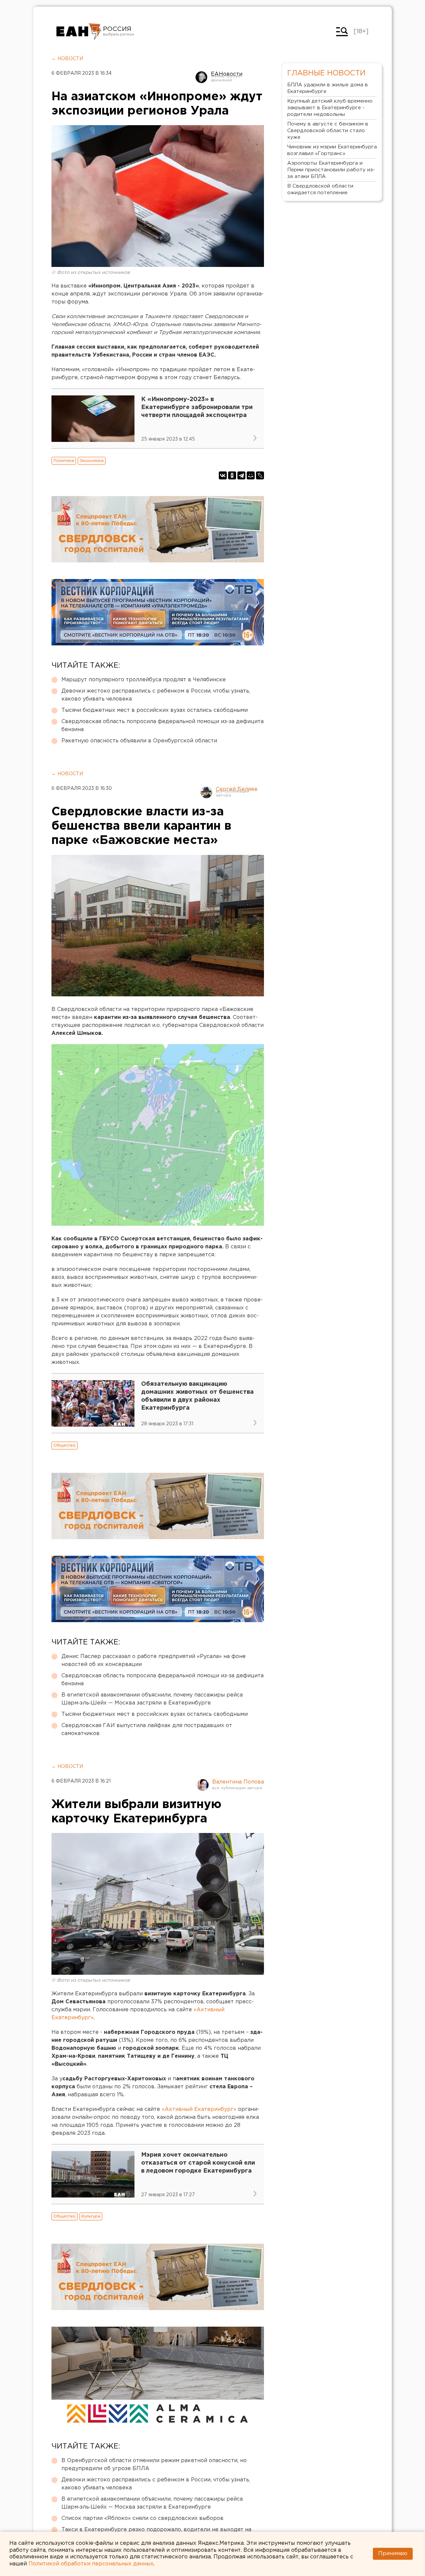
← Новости (67, 59)
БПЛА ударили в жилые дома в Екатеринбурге (328, 88)
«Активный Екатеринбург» (199, 2109)
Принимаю (393, 2554)
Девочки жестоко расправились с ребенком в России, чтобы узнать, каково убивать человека (156, 695)
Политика (64, 461)
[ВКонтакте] (223, 475)
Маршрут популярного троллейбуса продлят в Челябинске (144, 680)
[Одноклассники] (232, 475)
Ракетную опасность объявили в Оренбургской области (139, 741)
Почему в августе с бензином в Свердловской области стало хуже (328, 131)
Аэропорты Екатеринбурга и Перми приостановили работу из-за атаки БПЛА (331, 170)
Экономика (92, 461)
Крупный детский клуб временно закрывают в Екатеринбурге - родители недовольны (330, 108)
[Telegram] (241, 475)
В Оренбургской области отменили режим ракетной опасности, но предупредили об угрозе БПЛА (154, 2465)
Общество (65, 1445)
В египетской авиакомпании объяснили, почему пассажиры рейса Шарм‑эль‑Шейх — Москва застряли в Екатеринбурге (152, 1699)
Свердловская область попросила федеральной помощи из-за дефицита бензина (163, 726)
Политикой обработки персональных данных (91, 2564)
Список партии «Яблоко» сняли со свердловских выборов (142, 2518)
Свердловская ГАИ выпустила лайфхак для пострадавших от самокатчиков (147, 1730)
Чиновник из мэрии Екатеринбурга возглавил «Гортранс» (332, 150)
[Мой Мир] (251, 475)
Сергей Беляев (237, 789)
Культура (91, 2216)
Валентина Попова (238, 1782)
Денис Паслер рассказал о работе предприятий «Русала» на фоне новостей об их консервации (154, 1661)
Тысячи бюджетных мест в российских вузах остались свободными (155, 710)
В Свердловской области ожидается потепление (320, 189)
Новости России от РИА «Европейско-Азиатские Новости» (79, 32)
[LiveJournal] (260, 475)
